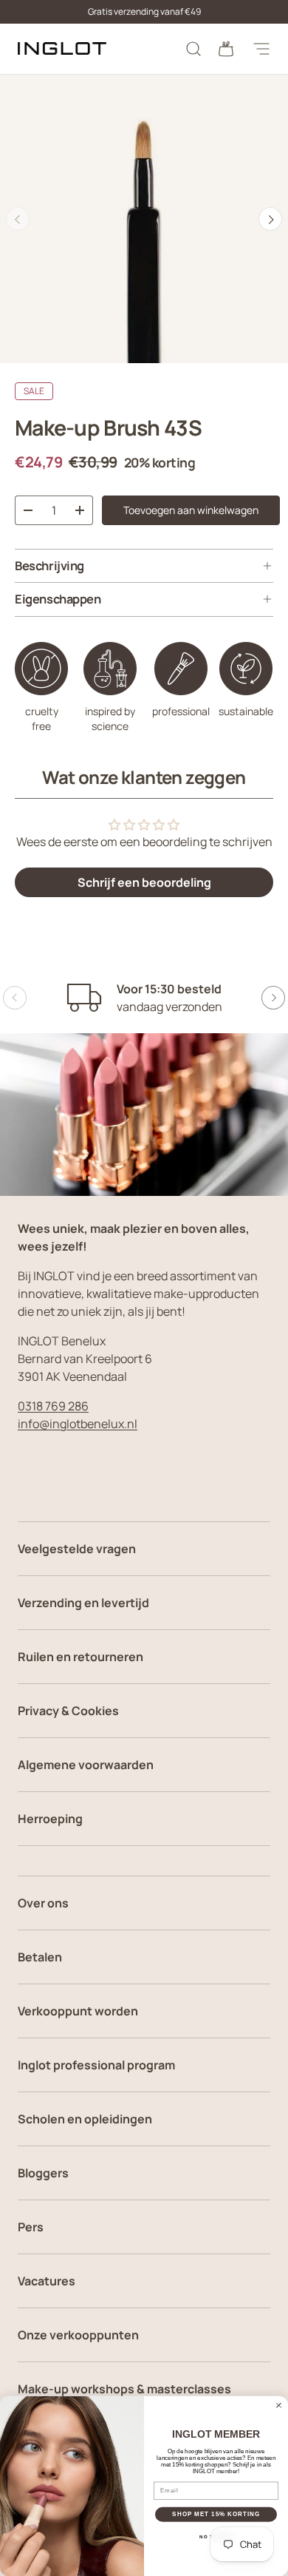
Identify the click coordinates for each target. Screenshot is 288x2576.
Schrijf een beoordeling (144, 882)
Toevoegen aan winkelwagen (191, 510)
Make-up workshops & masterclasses (124, 2389)
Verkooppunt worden (78, 2011)
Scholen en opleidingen (85, 2119)
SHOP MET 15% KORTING (216, 2514)
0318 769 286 (53, 1406)
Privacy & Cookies (68, 1711)
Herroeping (50, 1819)
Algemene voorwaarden (86, 1765)
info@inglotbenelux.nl (78, 1424)
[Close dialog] (279, 2405)
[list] (144, 219)
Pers (31, 2227)
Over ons (43, 1903)
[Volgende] (270, 219)
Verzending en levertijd (83, 1603)
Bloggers (43, 2173)
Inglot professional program (96, 2065)
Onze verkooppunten (78, 2335)
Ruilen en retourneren (80, 1657)
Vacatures (47, 2281)
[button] (226, 49)
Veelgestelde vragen (77, 1549)
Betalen (40, 1957)
